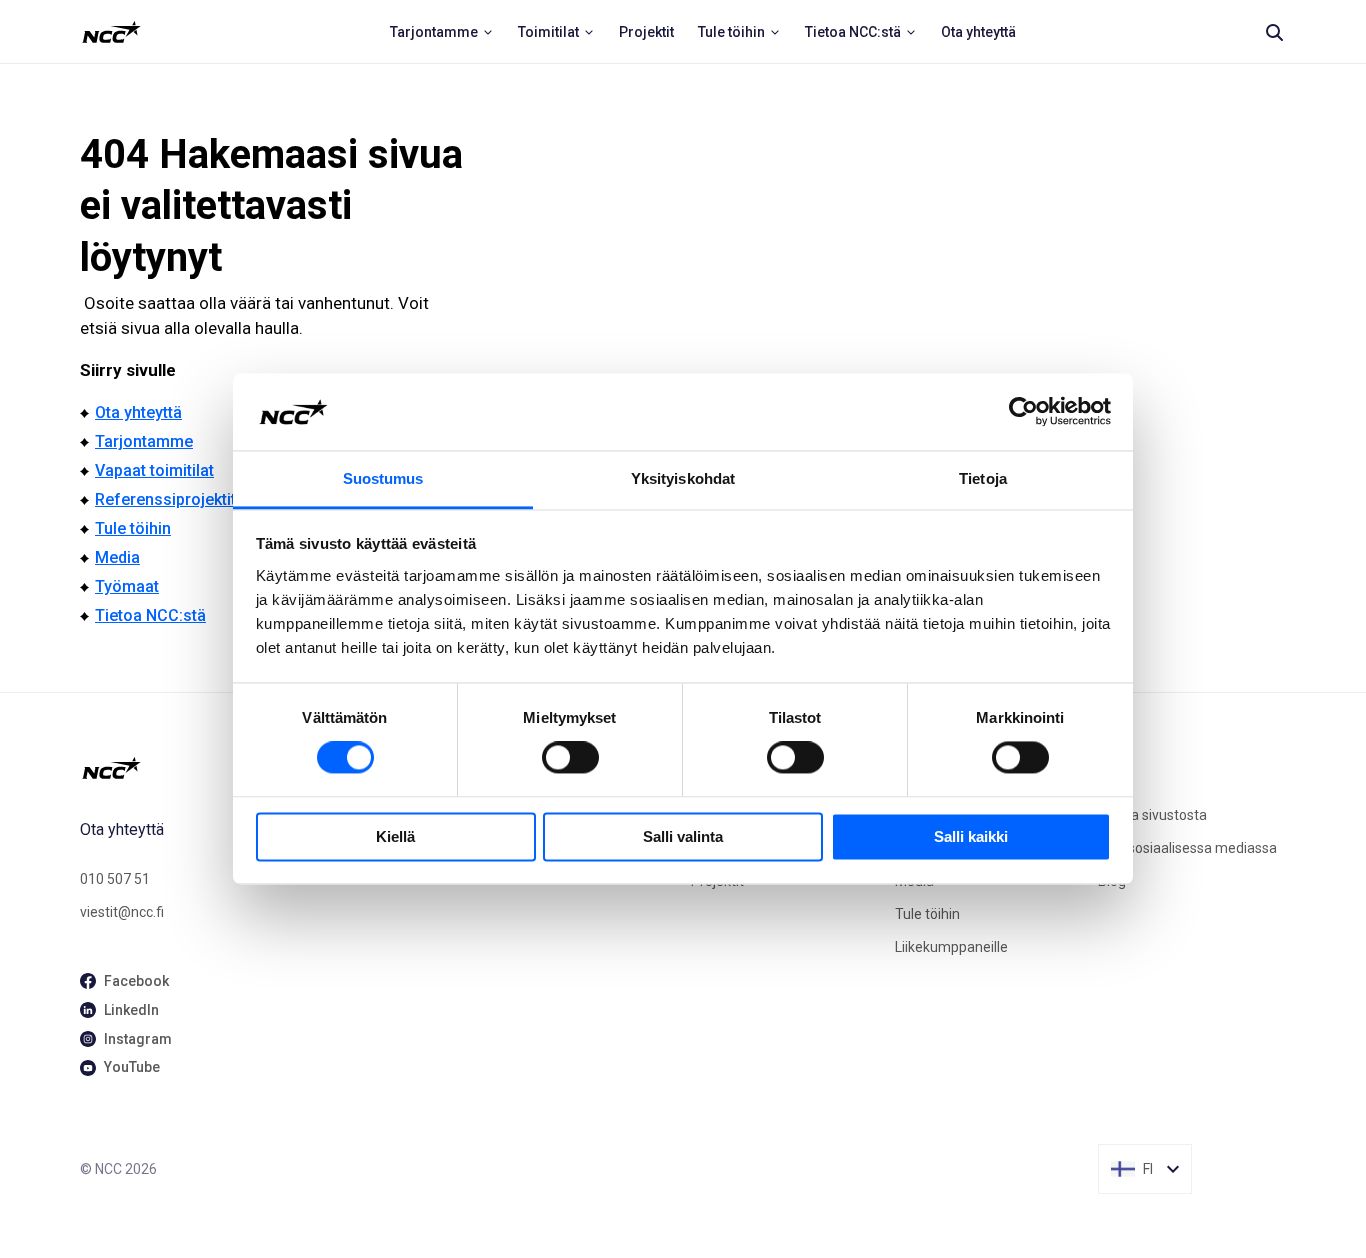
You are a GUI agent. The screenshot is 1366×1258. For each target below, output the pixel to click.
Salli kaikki (971, 836)
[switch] (570, 758)
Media (117, 557)
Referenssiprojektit (165, 499)
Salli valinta (683, 836)
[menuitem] (442, 32)
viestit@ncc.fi (122, 912)
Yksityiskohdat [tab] (683, 478)
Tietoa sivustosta (1152, 815)
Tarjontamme (144, 441)
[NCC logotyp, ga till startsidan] (111, 32)
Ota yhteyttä (138, 412)
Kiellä (395, 836)
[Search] (1274, 32)
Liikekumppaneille (951, 947)
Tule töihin (133, 528)
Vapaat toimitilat (154, 470)
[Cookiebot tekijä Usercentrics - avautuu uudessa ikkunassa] (1023, 412)
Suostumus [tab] (383, 478)
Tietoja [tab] (983, 478)
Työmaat (127, 586)
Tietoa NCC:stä (150, 615)
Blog (1112, 881)
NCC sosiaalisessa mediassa (1187, 848)
